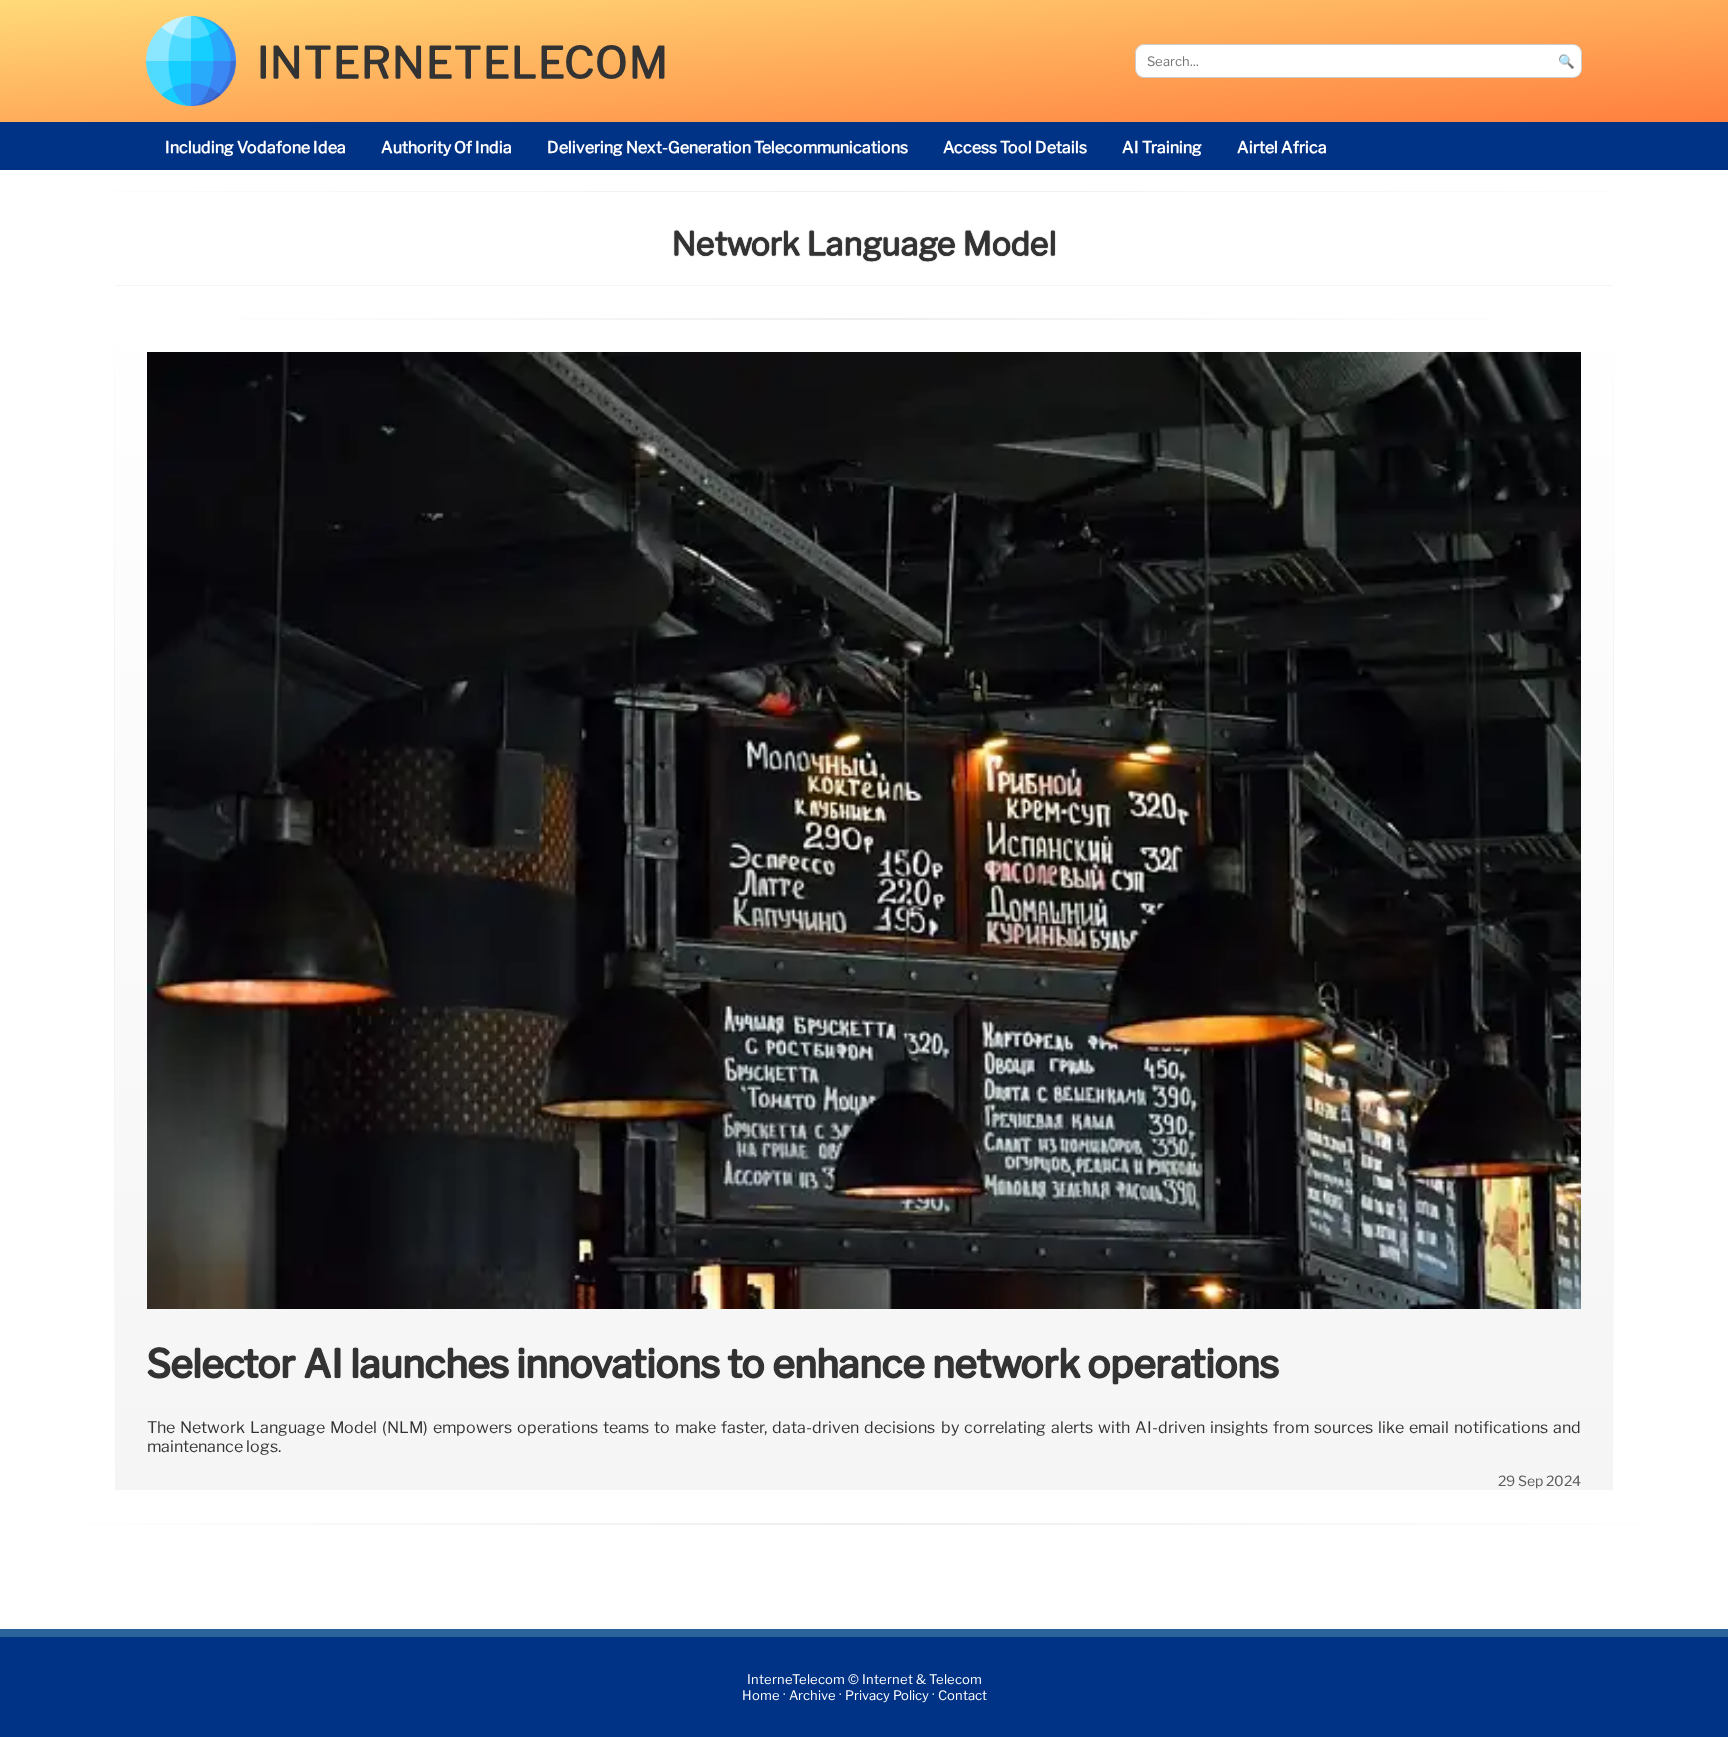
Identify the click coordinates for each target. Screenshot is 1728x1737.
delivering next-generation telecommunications (727, 147)
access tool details (1015, 147)
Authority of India (446, 147)
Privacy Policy (887, 1695)
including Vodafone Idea (255, 147)
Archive (812, 1695)
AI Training (1162, 147)
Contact (962, 1695)
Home (761, 1695)
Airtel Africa (1282, 147)
